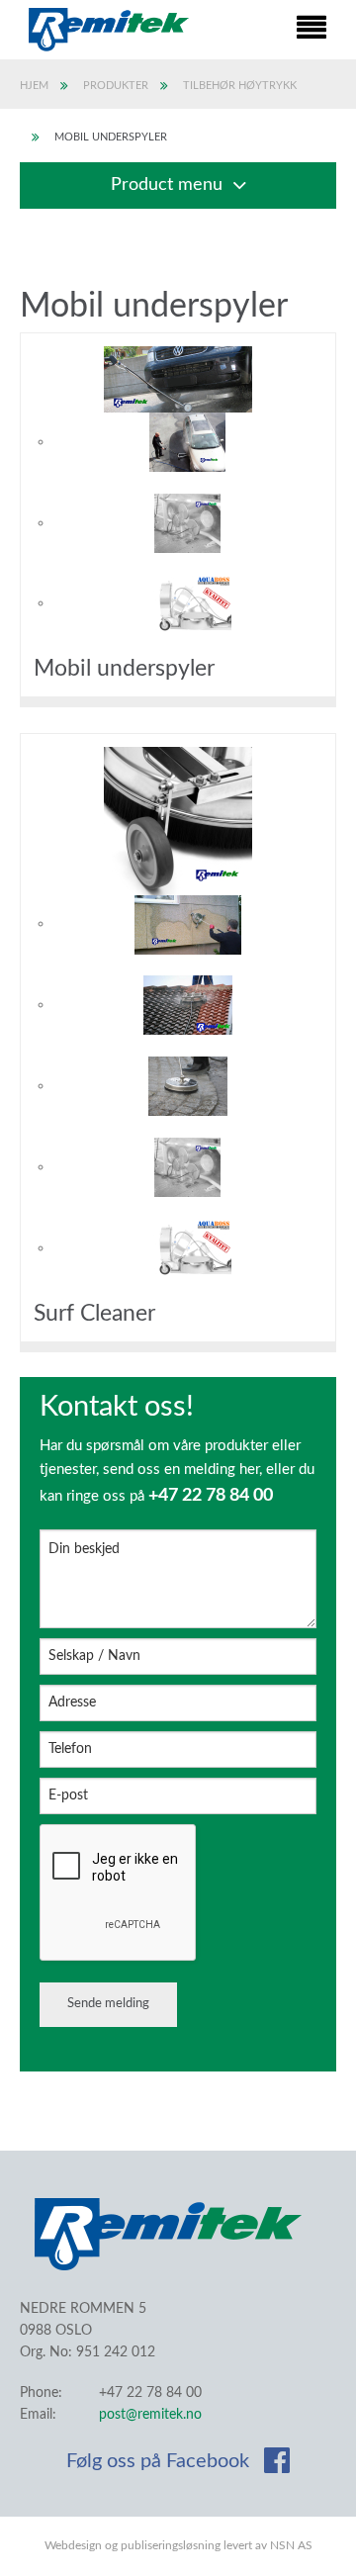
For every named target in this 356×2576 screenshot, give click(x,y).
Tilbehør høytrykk (240, 86)
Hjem (34, 86)
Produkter (116, 86)
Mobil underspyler (111, 137)
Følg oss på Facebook (160, 2461)
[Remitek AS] (109, 30)
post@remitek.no (150, 2415)
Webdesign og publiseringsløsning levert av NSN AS (178, 2545)
